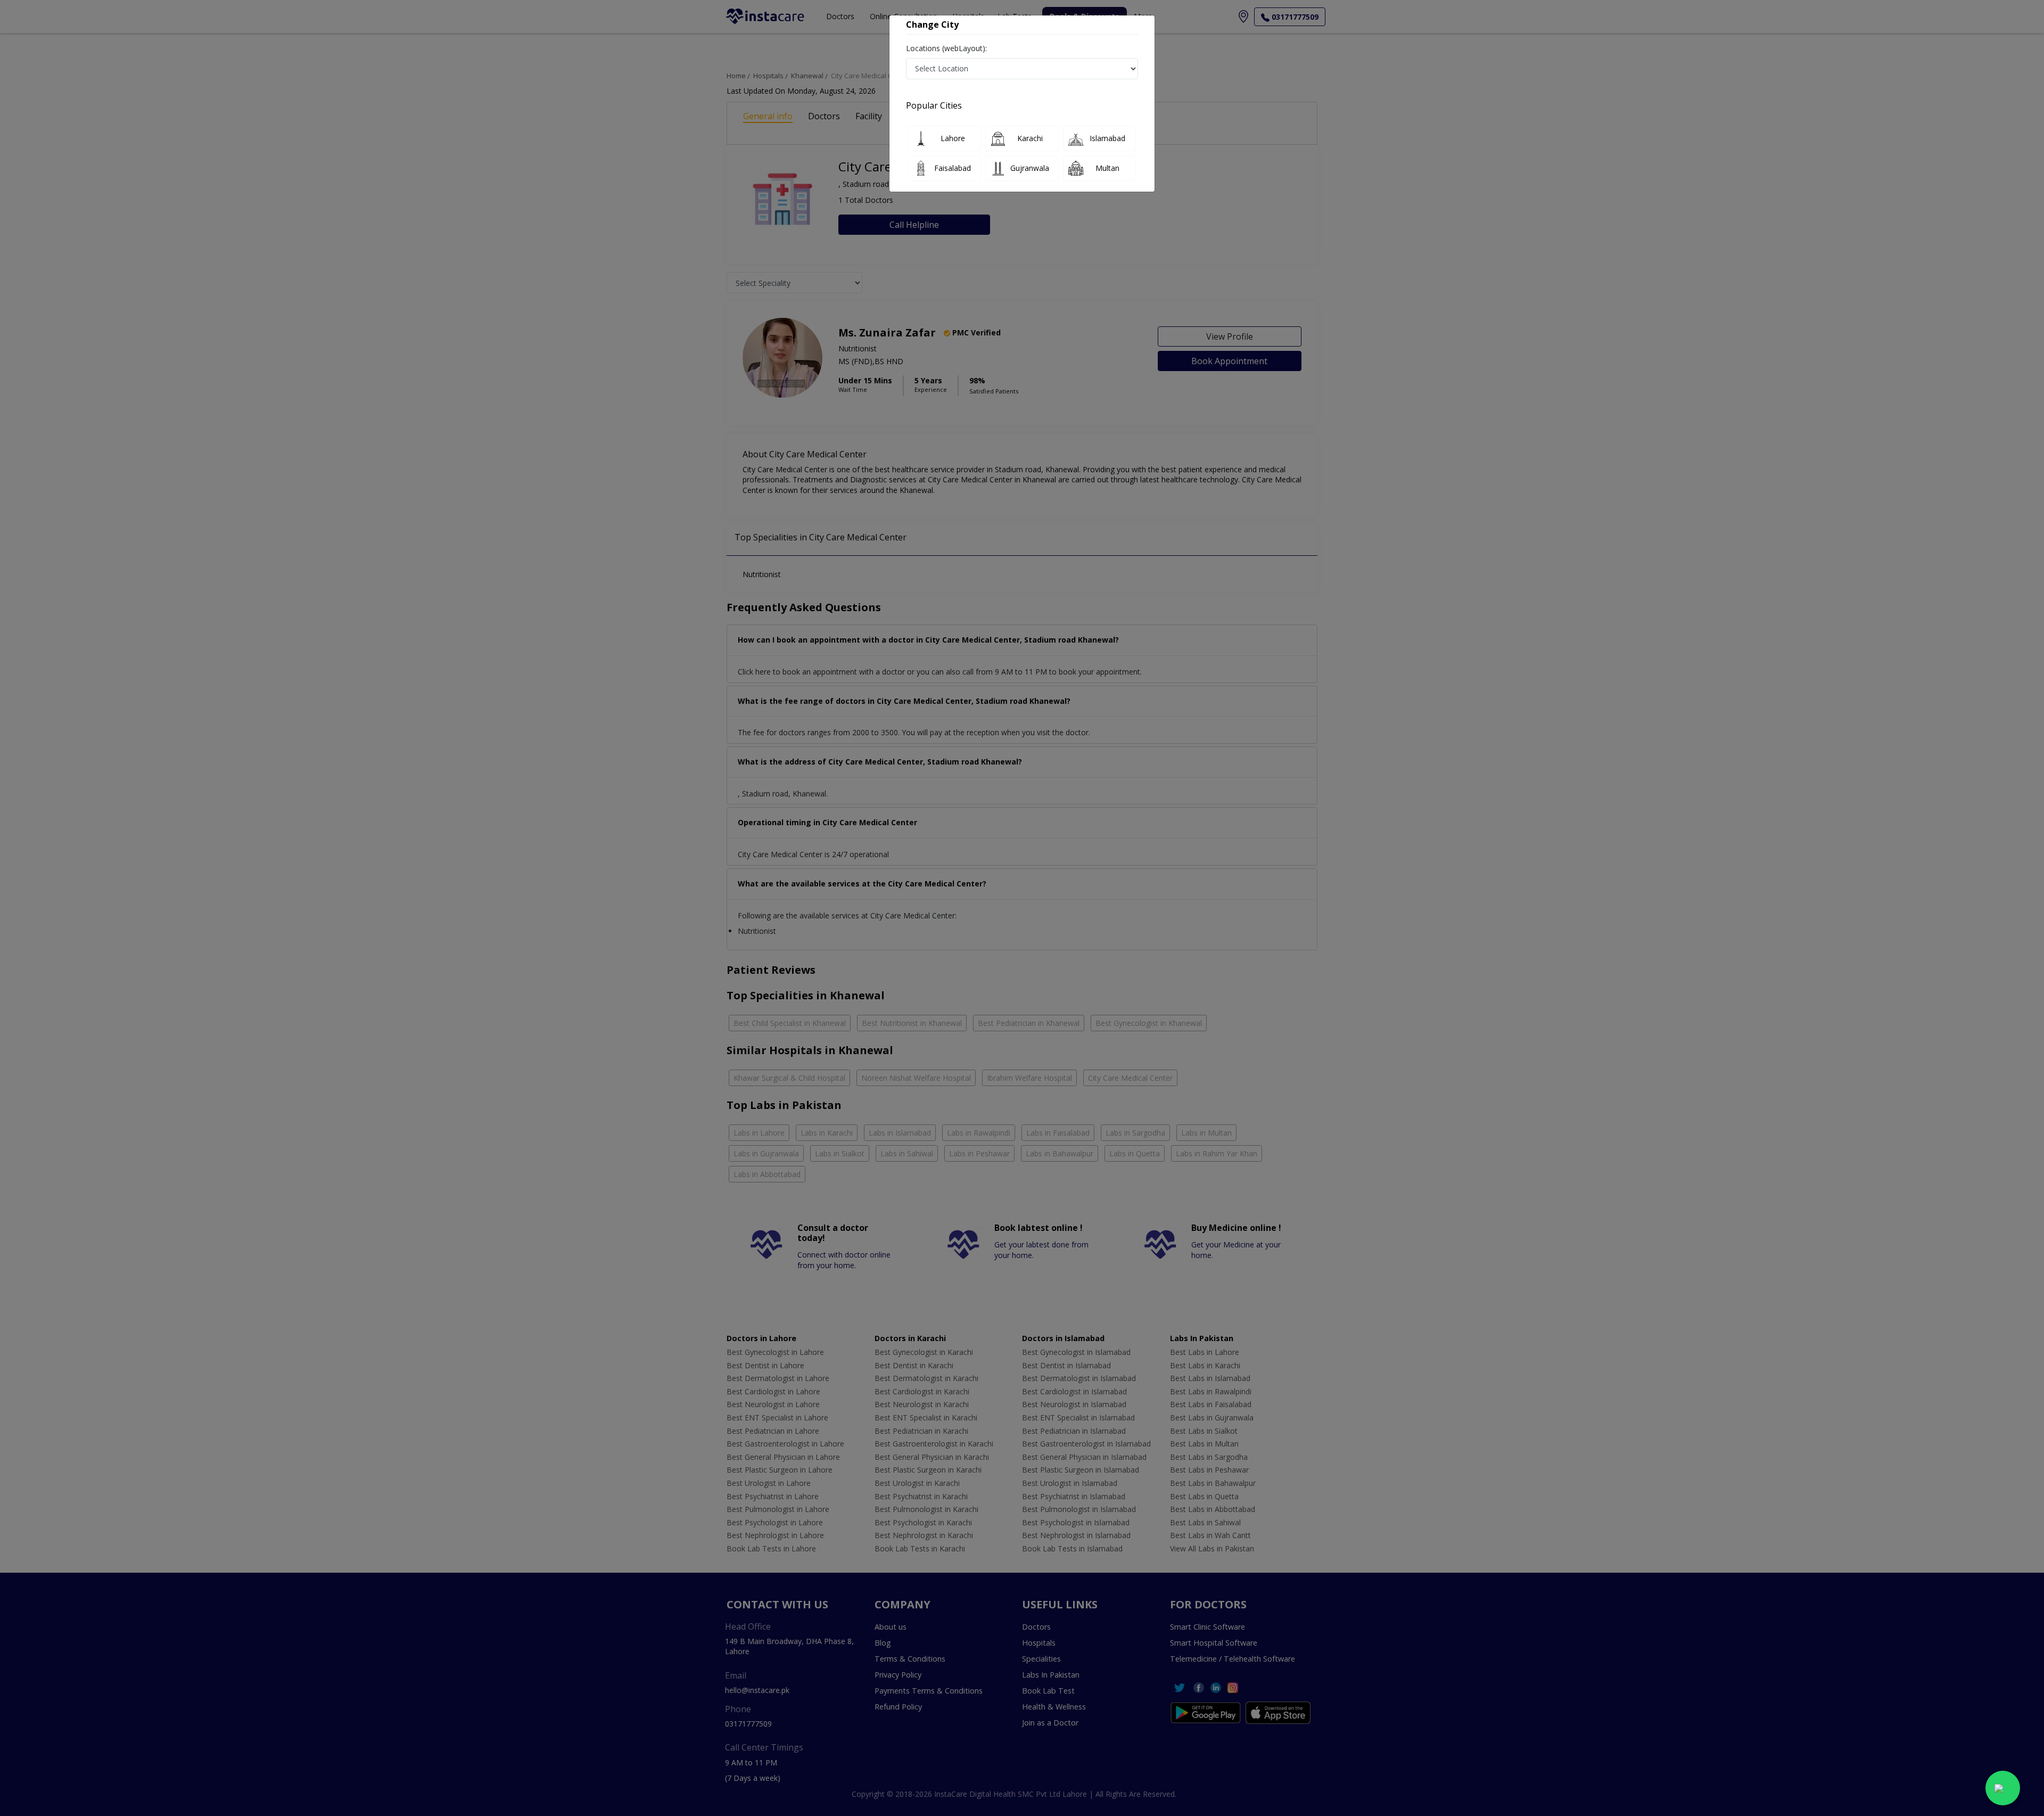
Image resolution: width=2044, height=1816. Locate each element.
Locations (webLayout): (946, 48)
